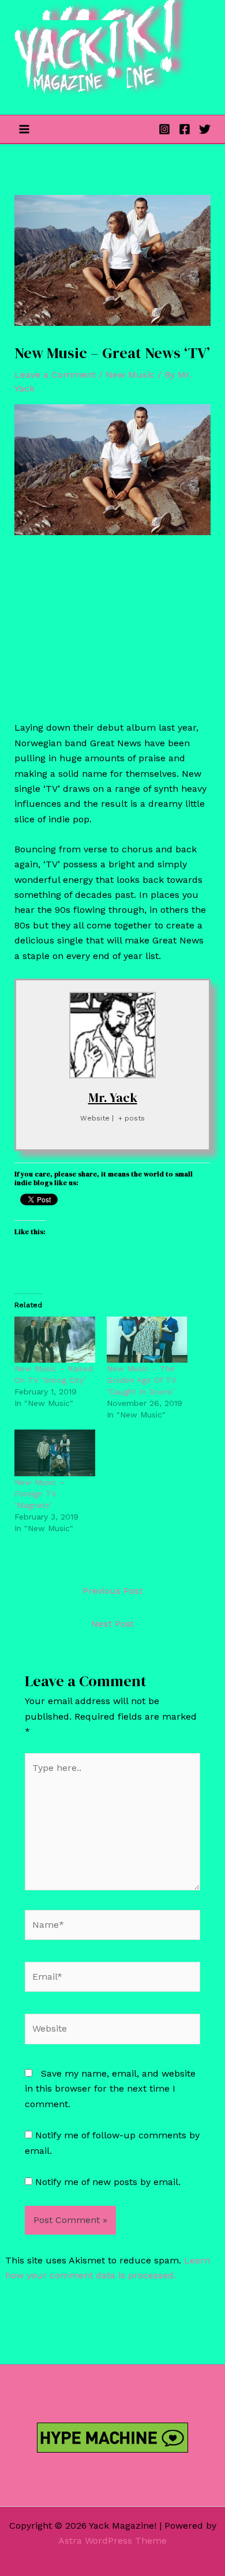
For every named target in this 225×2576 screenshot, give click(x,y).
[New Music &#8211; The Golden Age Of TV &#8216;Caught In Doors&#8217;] (147, 1340)
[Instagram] (164, 129)
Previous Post (112, 1591)
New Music (130, 375)
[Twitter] (205, 129)
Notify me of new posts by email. (108, 2182)
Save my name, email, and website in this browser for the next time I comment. (110, 2089)
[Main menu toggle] (24, 129)
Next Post (112, 1624)
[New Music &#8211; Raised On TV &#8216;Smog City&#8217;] (55, 1340)
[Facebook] (185, 129)
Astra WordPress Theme (112, 2541)
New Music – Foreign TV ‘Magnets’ (40, 1494)
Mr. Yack (113, 1097)
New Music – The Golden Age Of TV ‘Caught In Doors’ (142, 1380)
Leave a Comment (55, 375)
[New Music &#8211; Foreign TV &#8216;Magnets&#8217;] (55, 1453)
